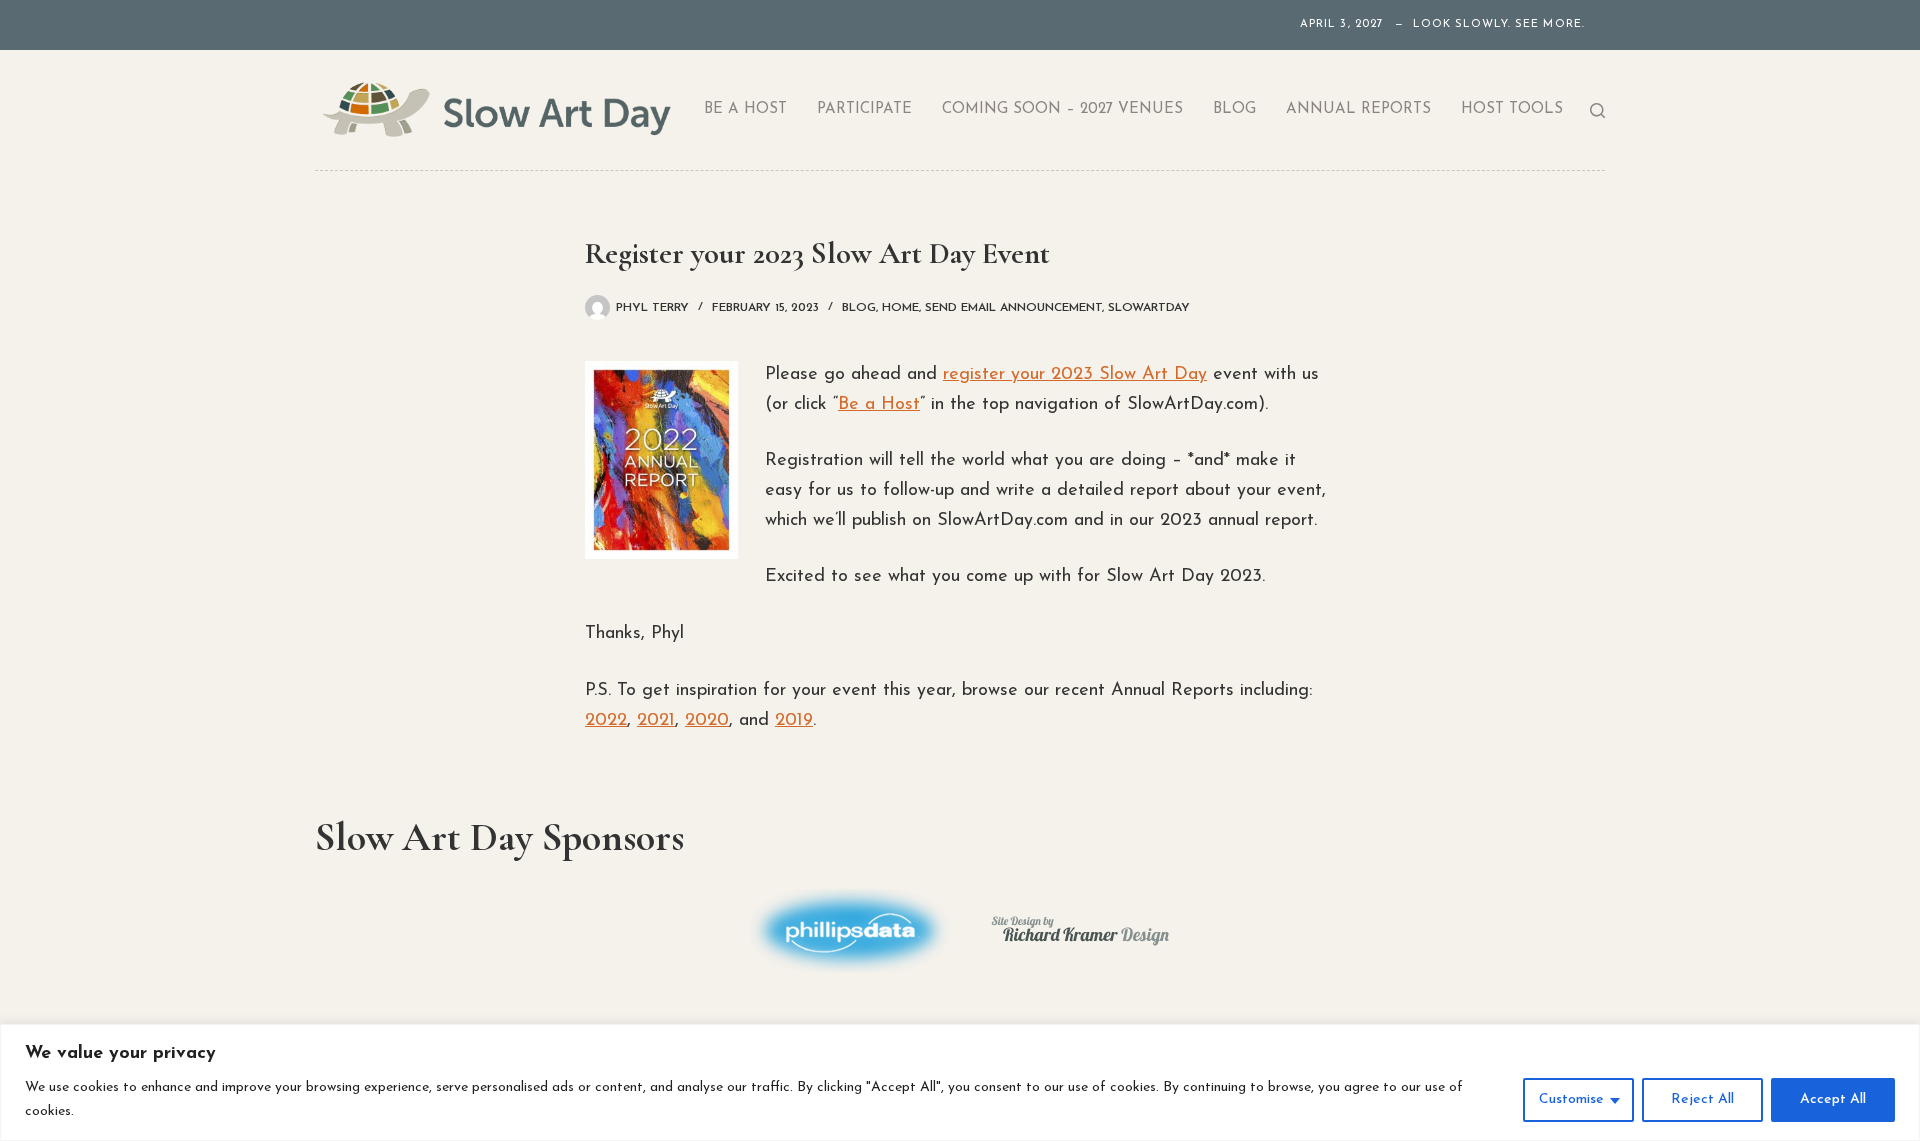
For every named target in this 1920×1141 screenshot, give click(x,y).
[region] (960, 1082)
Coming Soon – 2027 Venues (1062, 109)
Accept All (1833, 1099)
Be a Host (745, 109)
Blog (1234, 109)
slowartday (1149, 308)
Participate (864, 109)
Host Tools (1512, 109)
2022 (606, 721)
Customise (1571, 1099)
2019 (794, 721)
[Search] (1597, 110)
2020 (707, 721)
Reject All (1702, 1099)
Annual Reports (1358, 109)
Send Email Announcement (1013, 308)
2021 (656, 721)
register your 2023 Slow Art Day (1075, 375)
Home (900, 308)
